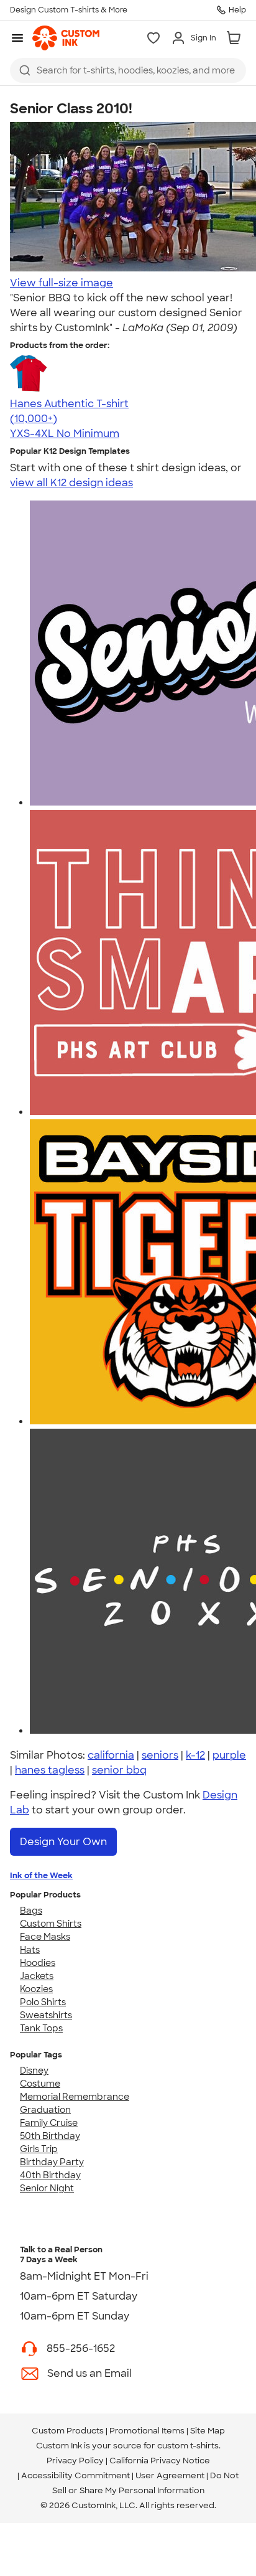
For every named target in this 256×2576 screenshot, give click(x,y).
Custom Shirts (51, 1924)
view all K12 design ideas (71, 483)
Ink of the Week (41, 1875)
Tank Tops (41, 2028)
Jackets (37, 1976)
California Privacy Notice (160, 2461)
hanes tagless (50, 1770)
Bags (31, 1911)
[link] (66, 38)
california (111, 1755)
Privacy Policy (75, 2461)
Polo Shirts (43, 2002)
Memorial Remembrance (75, 2097)
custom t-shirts (188, 2446)
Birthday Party (52, 2162)
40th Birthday (50, 2175)
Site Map (208, 2431)
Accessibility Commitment (75, 2475)
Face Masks (45, 1937)
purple (229, 1755)
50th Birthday (50, 2136)
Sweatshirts (46, 2015)
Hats (30, 1950)
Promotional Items (147, 2431)
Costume (40, 2084)
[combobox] (128, 70)
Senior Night (47, 2188)
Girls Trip (39, 2149)
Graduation (45, 2110)
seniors (160, 1755)
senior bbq (119, 1770)
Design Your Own (63, 1842)
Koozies (36, 1989)
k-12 (195, 1755)
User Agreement (170, 2475)
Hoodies (38, 1963)
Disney (34, 2071)
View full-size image (62, 283)
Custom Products (68, 2431)
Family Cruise (49, 2123)
